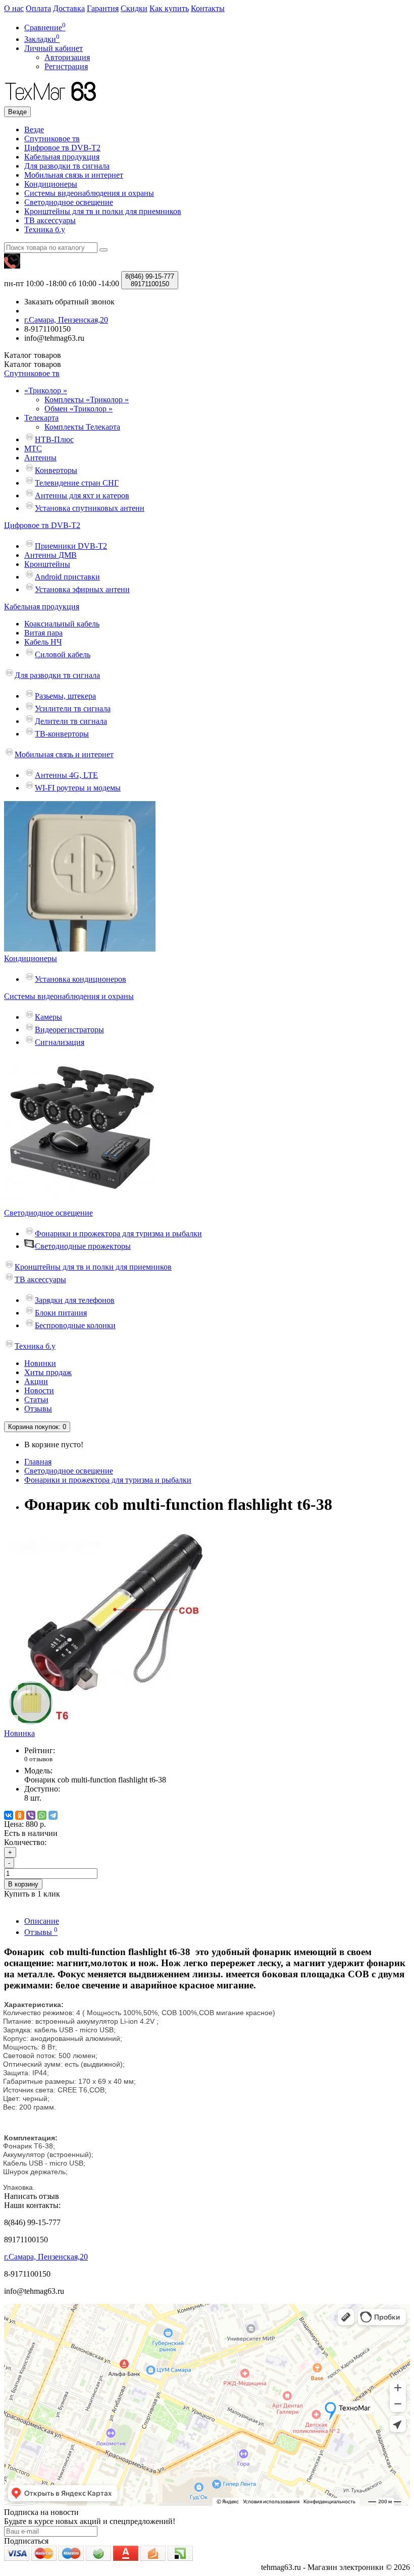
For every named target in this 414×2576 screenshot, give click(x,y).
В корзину (23, 1884)
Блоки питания (61, 1313)
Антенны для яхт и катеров (82, 495)
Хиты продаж (48, 1372)
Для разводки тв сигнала (67, 166)
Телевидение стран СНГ (77, 483)
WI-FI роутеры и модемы (78, 788)
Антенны (40, 458)
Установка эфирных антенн (82, 589)
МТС (33, 449)
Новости (39, 1390)
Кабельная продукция (62, 157)
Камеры (48, 1017)
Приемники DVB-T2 (71, 546)
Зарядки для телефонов (75, 1300)
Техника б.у (45, 229)
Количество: (25, 1842)
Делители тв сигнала (71, 721)
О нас (14, 8)
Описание (42, 1921)
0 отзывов (38, 1759)
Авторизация (67, 57)
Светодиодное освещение (69, 202)
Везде (34, 129)
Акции (36, 1381)
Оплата (38, 8)
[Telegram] (53, 1815)
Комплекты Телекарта (82, 427)
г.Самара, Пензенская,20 (46, 2257)
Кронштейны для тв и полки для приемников (103, 211)
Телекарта (41, 418)
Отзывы (38, 1409)
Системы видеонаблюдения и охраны (89, 193)
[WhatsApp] (42, 1815)
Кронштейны (47, 564)
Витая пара (43, 633)
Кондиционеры (51, 184)
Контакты (208, 8)
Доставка (69, 8)
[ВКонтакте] (9, 1815)
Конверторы (56, 470)
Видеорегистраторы (69, 1030)
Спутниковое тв (52, 139)
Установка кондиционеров (81, 979)
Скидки (134, 8)
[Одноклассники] (20, 1815)
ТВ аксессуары (50, 220)
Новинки (40, 1363)
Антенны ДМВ (50, 555)
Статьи (36, 1400)
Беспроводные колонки (75, 1325)
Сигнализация (60, 1042)
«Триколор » (46, 390)
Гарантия (103, 8)
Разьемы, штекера (65, 696)
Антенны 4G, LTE (66, 775)
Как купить (169, 8)
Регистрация (66, 66)
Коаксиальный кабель (62, 624)
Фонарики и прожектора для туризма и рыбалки (118, 1233)
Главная (38, 1462)
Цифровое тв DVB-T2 (62, 148)
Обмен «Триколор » (79, 409)
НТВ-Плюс (54, 439)
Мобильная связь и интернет (74, 175)
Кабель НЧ (43, 642)
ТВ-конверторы (62, 734)
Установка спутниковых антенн (90, 508)
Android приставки (67, 577)
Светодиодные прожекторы (83, 1246)
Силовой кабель (63, 654)
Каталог (33, 364)
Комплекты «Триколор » (87, 400)
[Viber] (31, 1815)
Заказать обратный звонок (69, 302)
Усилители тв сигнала (73, 708)
